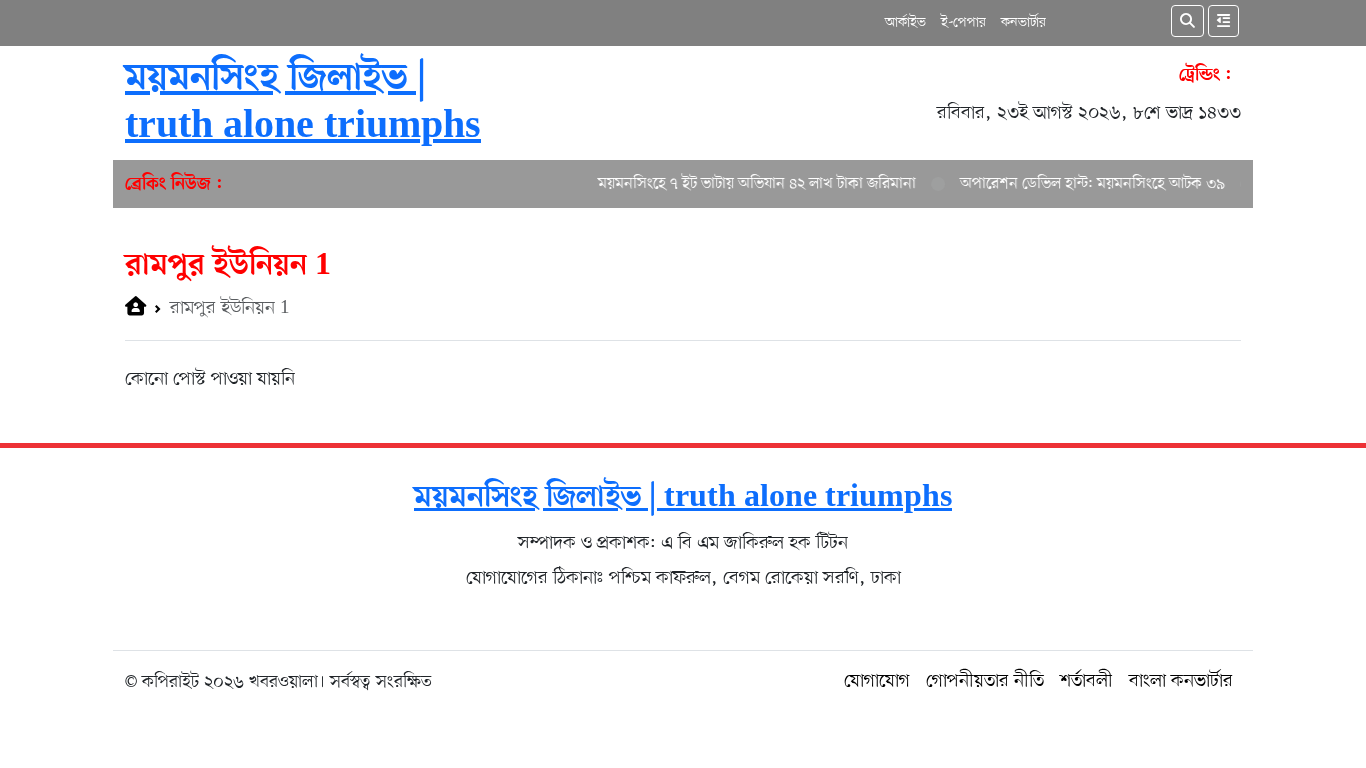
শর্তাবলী (1086, 681)
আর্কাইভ (905, 22)
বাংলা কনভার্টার (1181, 681)
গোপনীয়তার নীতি (985, 681)
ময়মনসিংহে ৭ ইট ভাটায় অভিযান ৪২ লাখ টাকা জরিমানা (746, 184)
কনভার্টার (1023, 22)
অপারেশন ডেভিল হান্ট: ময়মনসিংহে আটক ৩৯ (1081, 184)
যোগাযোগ (877, 681)
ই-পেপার (963, 22)
